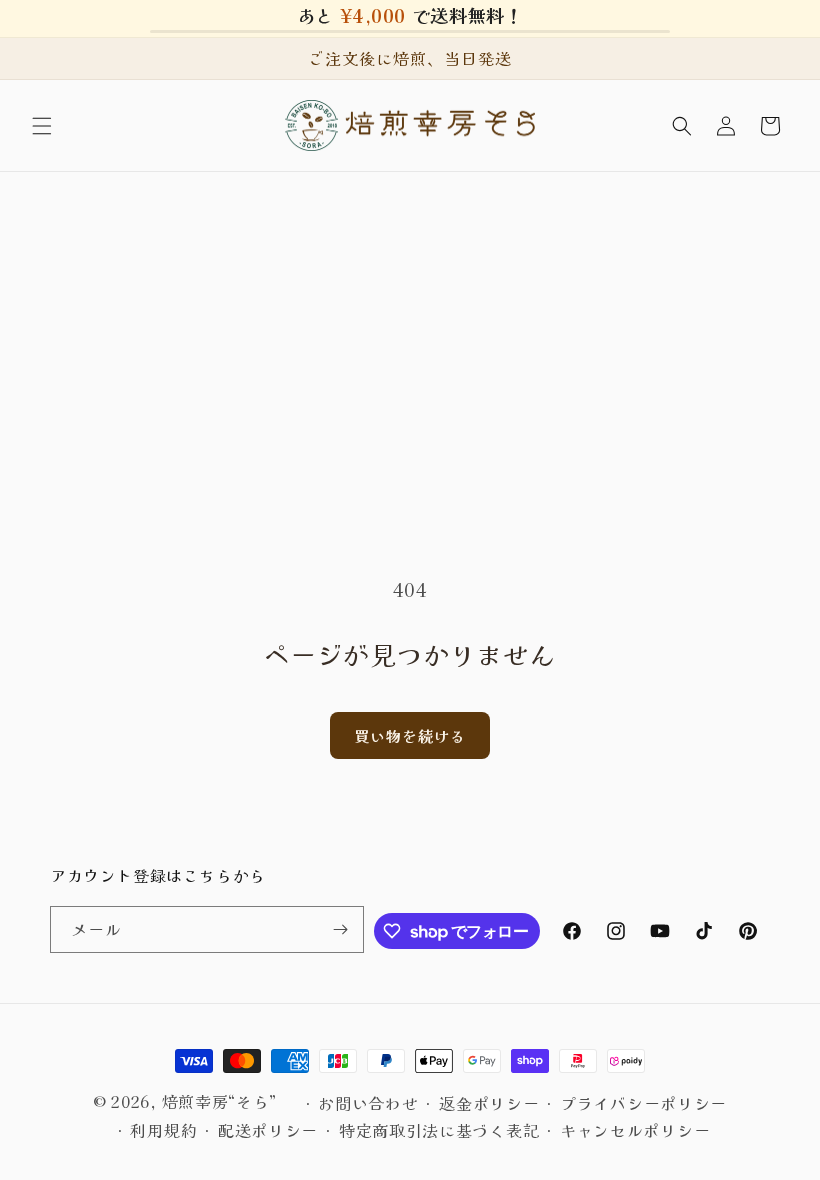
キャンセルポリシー (635, 1130)
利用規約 (163, 1130)
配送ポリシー (268, 1130)
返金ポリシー (489, 1103)
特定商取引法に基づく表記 (439, 1130)
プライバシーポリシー (643, 1103)
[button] (42, 126)
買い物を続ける (410, 735)
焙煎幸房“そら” (220, 1101)
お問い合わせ (368, 1103)
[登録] (341, 929)
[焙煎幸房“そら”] (410, 125)
